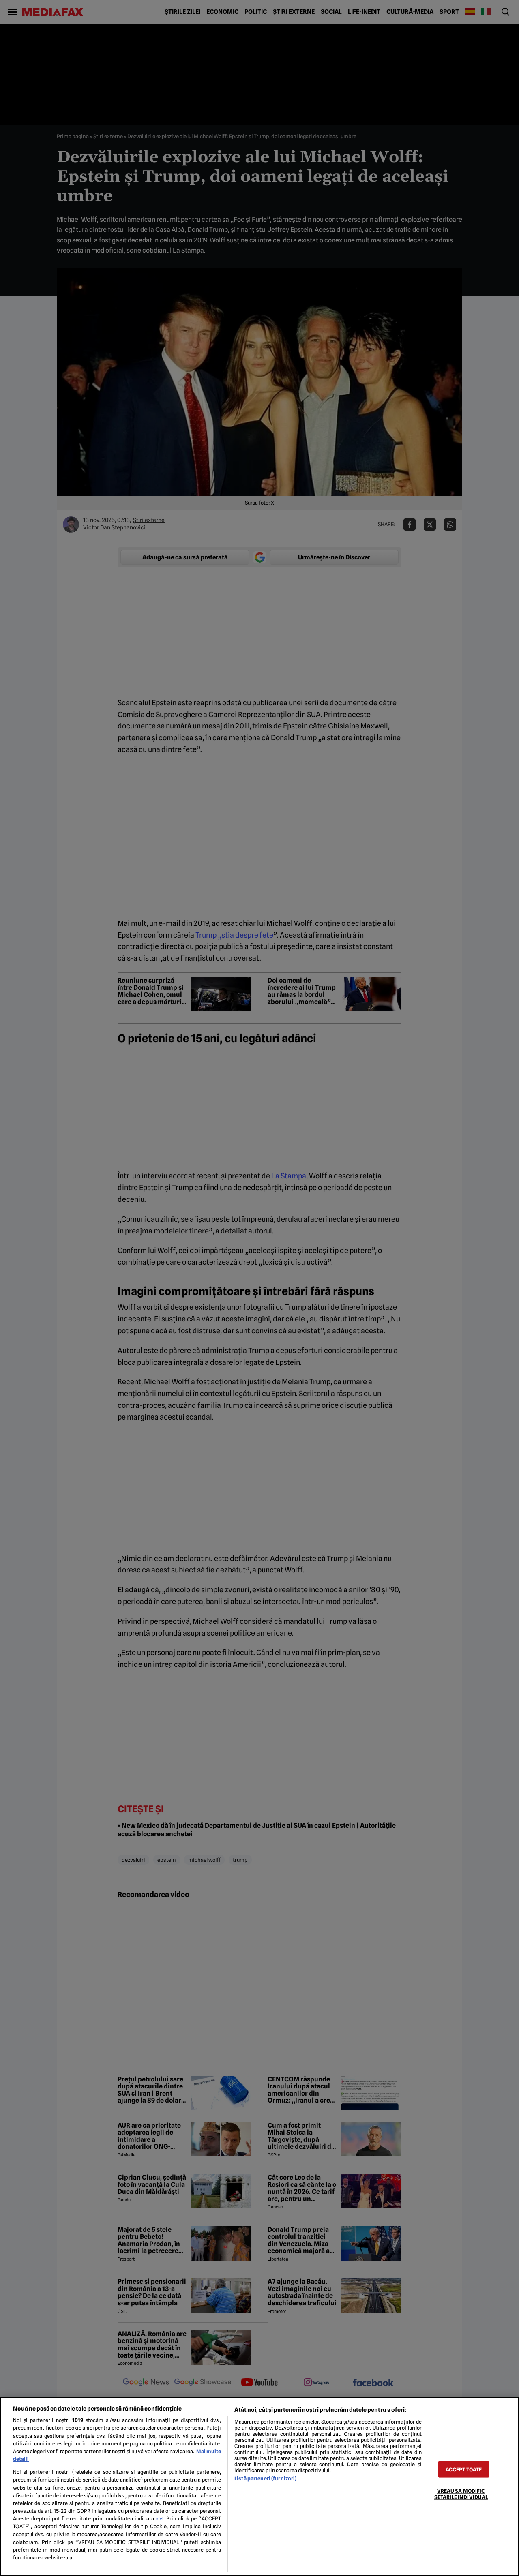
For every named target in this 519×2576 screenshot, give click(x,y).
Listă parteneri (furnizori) (265, 2479)
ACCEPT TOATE (464, 2469)
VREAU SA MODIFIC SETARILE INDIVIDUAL (461, 2494)
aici (160, 2519)
